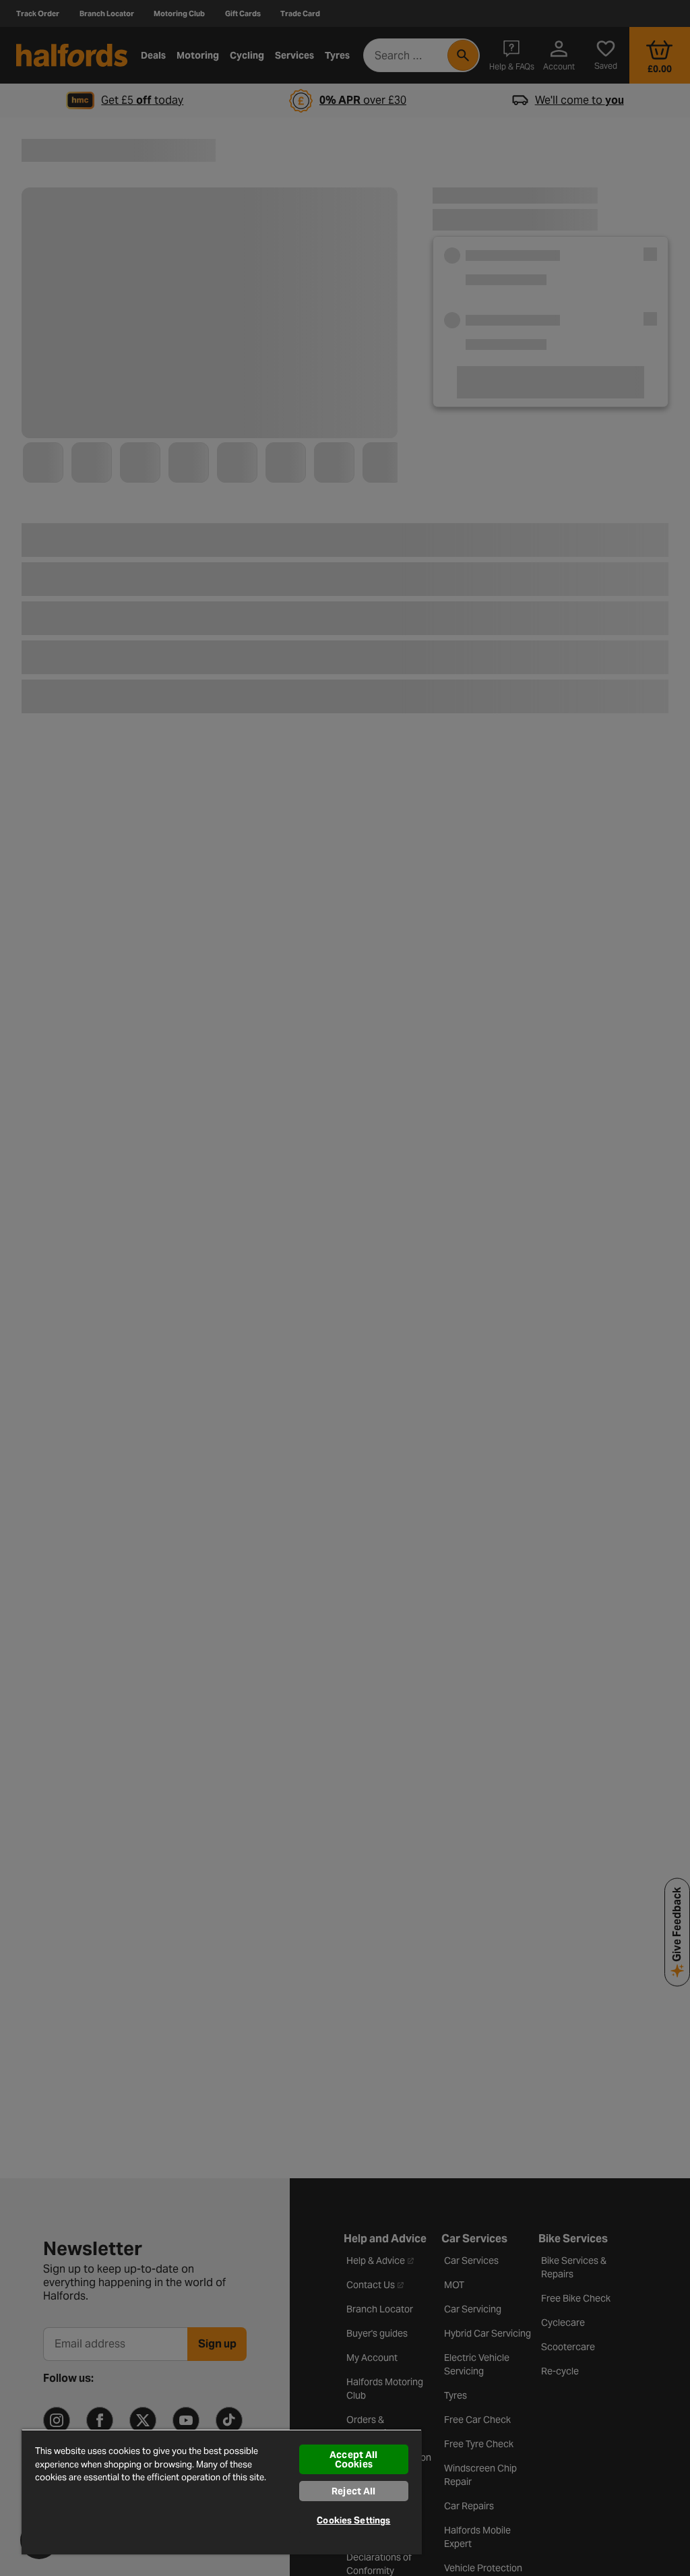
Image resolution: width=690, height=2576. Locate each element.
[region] (222, 2492)
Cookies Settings (353, 2520)
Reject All (353, 2491)
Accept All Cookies (353, 2459)
